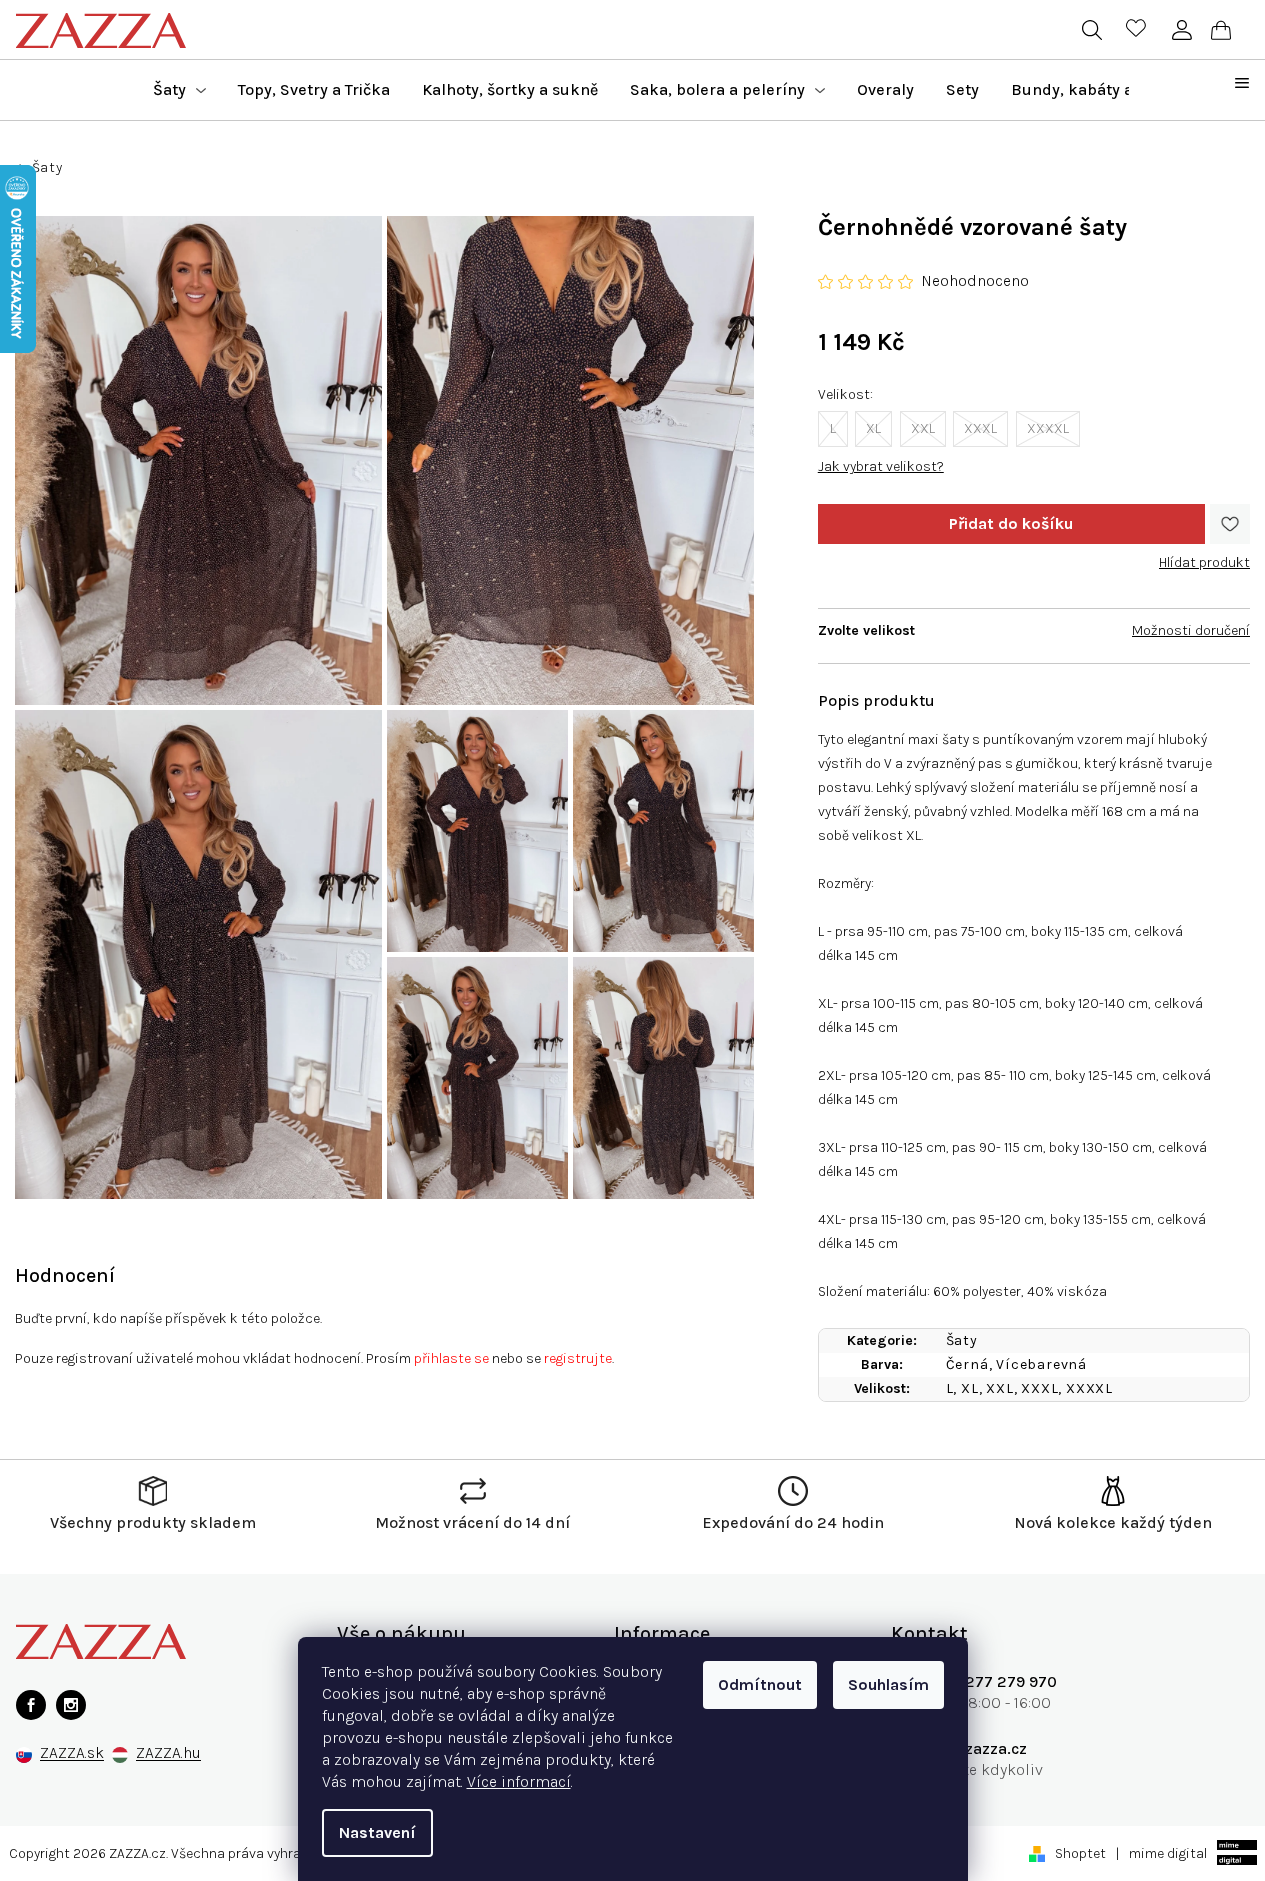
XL (873, 428)
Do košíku (1011, 524)
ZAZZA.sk (72, 1753)
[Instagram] (71, 1705)
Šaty (962, 1340)
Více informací (519, 1781)
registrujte (578, 1358)
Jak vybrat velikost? (881, 466)
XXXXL (1048, 428)
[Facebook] (31, 1705)
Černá (967, 1364)
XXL (923, 428)
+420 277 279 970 (989, 1681)
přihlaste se (451, 1358)
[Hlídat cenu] (1204, 555)
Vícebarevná (1041, 1364)
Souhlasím (888, 1684)
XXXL (980, 428)
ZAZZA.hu (168, 1753)
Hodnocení (65, 1275)
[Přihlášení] (1181, 30)
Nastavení (377, 1832)
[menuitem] (179, 90)
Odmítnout (760, 1684)
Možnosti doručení (1191, 630)
